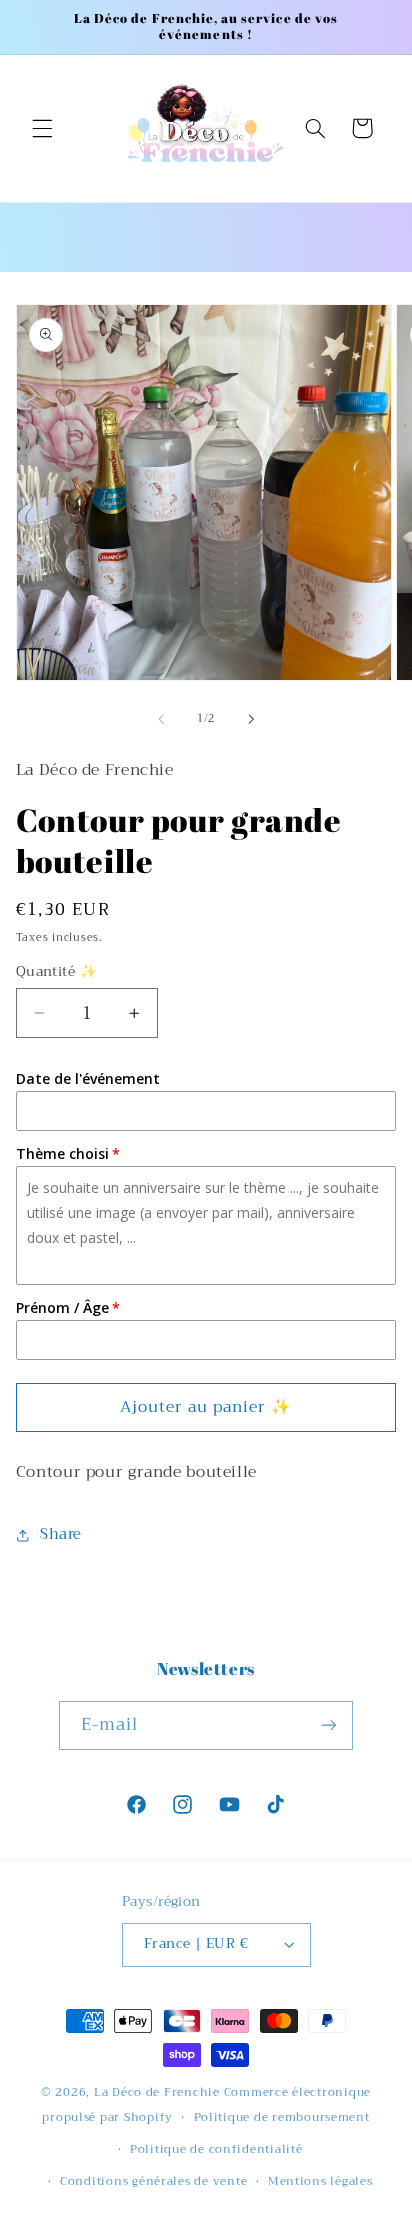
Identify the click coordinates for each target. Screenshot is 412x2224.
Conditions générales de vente (153, 2181)
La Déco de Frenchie (157, 2092)
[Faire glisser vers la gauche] (161, 719)
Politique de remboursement (282, 2117)
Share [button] (61, 1534)
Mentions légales (320, 2181)
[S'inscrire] (329, 1725)
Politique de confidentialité (216, 2149)
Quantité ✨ (56, 972)
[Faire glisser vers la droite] (251, 719)
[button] (42, 128)
